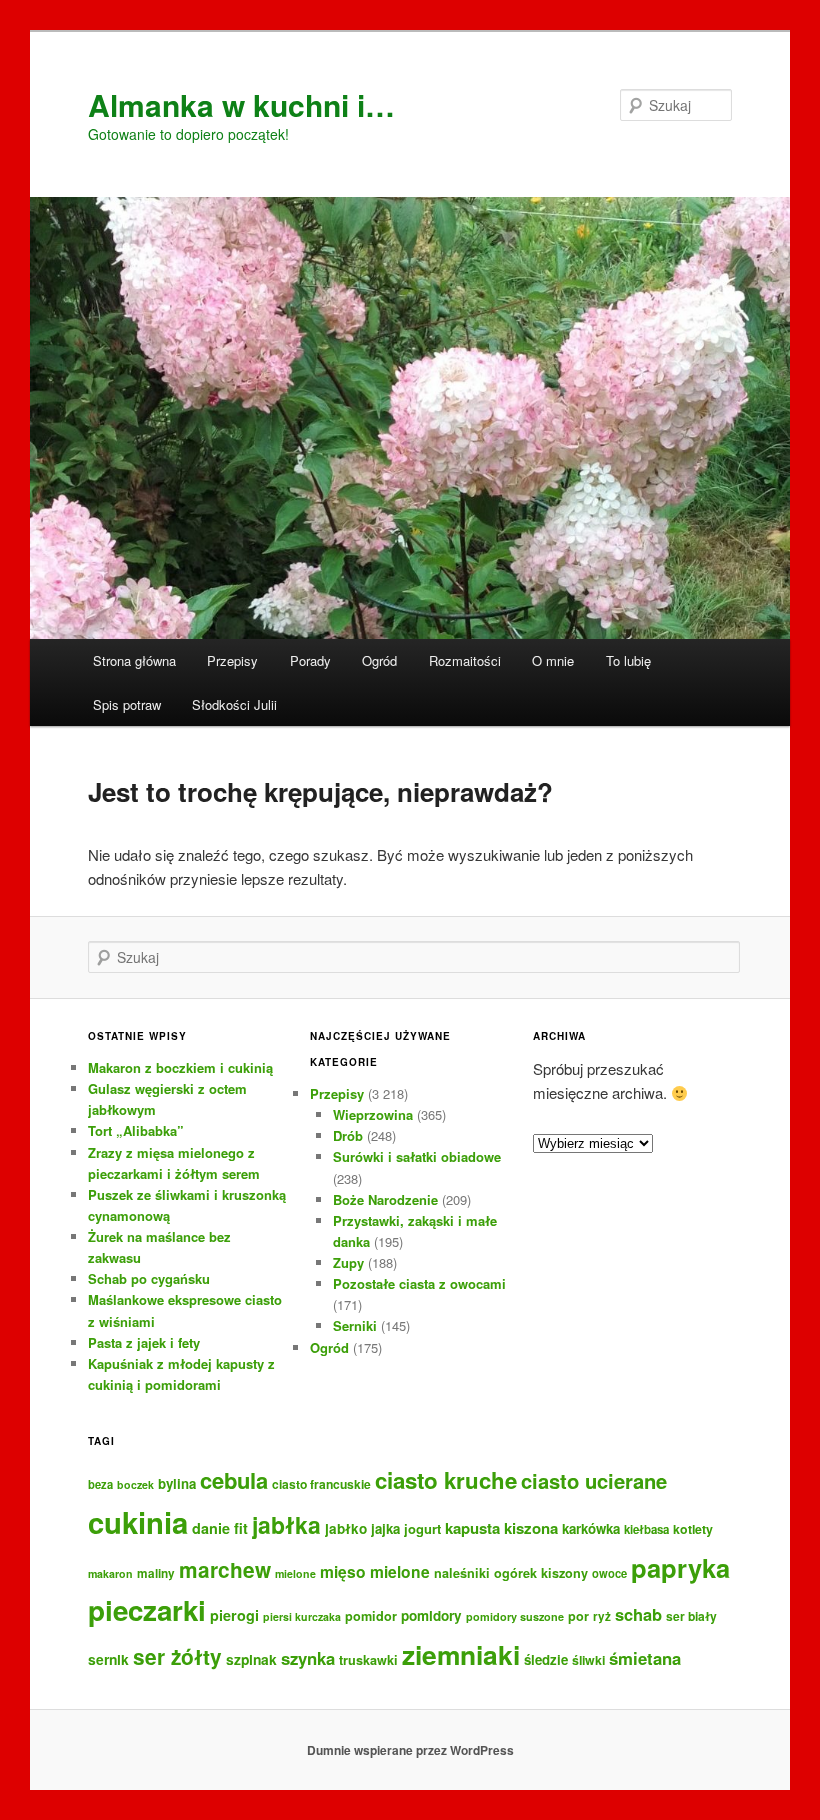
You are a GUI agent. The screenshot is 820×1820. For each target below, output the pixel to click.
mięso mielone (375, 1571)
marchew (225, 1569)
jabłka (286, 1524)
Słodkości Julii (234, 704)
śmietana (645, 1658)
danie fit (220, 1528)
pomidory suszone (515, 1616)
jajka (385, 1528)
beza (100, 1484)
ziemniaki (461, 1654)
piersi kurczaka (302, 1616)
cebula (234, 1480)
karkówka (591, 1528)
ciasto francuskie (321, 1484)
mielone (295, 1573)
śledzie (546, 1659)
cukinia (138, 1522)
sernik (108, 1659)
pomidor (371, 1616)
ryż (602, 1616)
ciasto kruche (446, 1480)
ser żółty (177, 1656)
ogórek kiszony (541, 1573)
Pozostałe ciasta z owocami (419, 1283)
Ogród (379, 660)
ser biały (691, 1616)
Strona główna (134, 660)
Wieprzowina (373, 1114)
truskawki (368, 1660)
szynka (308, 1658)
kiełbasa (646, 1529)
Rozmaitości (465, 660)
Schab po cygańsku (149, 1278)
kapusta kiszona (501, 1528)
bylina (177, 1483)
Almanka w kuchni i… (241, 104)
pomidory (431, 1615)
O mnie (553, 660)
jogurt (422, 1528)
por (578, 1616)
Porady (310, 660)
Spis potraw (127, 704)
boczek (135, 1484)
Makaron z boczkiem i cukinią (180, 1067)
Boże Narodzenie (385, 1199)
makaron (110, 1573)
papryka (680, 1567)
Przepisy (232, 660)
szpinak (251, 1659)
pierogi (234, 1615)
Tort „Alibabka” (136, 1130)
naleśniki (462, 1573)
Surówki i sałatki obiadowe (417, 1156)
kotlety (693, 1529)
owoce (609, 1573)
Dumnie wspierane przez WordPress (410, 1750)
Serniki (355, 1325)
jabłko (346, 1528)
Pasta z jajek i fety (144, 1342)
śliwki (588, 1660)
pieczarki (147, 1610)
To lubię (628, 660)
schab (638, 1614)
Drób (348, 1135)
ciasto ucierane (594, 1480)
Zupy (348, 1262)
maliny (156, 1573)
